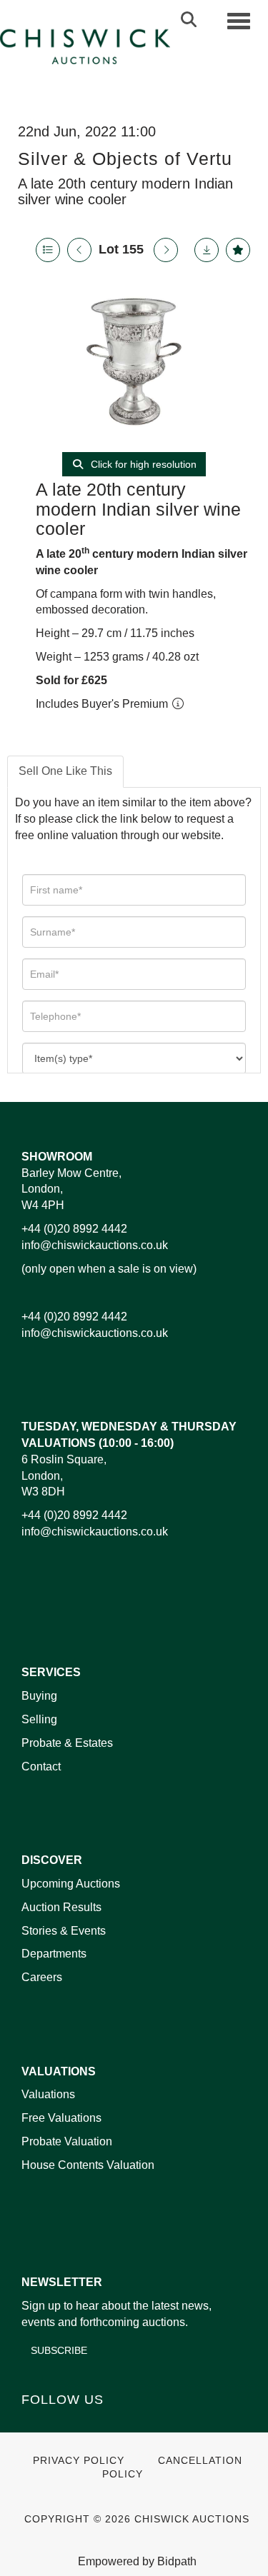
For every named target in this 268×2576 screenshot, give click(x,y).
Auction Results (61, 1907)
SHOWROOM (57, 1157)
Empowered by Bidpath (137, 2561)
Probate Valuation (67, 2141)
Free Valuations (61, 2118)
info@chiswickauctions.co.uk (95, 1245)
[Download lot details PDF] (207, 250)
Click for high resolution (142, 464)
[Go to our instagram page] (124, 2424)
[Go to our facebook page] (35, 2424)
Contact (41, 1766)
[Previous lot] (79, 250)
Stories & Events (65, 1931)
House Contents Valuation (88, 2165)
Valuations (48, 2094)
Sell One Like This (65, 771)
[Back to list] (48, 250)
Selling (39, 1719)
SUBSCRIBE (59, 2350)
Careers (42, 1977)
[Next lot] (166, 250)
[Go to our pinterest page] (94, 2424)
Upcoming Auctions (71, 1884)
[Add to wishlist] (238, 250)
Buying (39, 1696)
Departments (54, 1954)
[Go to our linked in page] (65, 2424)
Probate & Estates (67, 1743)
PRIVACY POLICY (79, 2461)
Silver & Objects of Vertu (125, 159)
